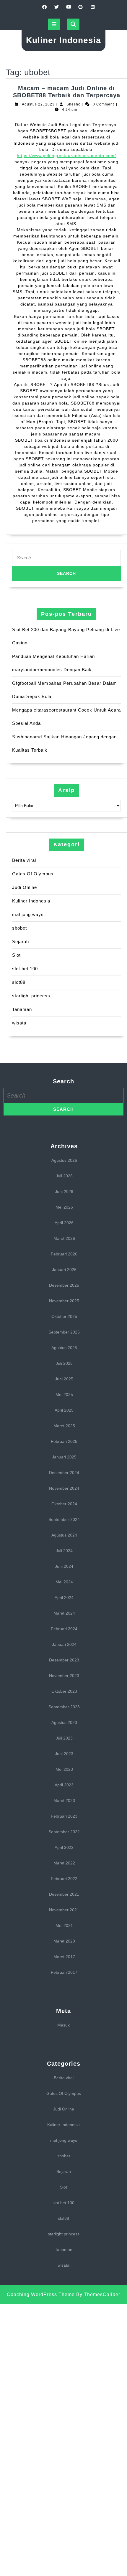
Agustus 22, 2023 (38, 104)
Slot (16, 955)
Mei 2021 (64, 1925)
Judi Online (25, 887)
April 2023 (64, 1785)
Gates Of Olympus (33, 874)
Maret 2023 (64, 1801)
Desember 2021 (64, 1894)
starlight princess (31, 996)
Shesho (74, 104)
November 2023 (64, 1676)
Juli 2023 (64, 1738)
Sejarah (21, 942)
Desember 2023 (64, 1660)
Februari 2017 (64, 1972)
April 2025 (64, 1410)
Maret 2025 (64, 1426)
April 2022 (64, 1847)
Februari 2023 (64, 1816)
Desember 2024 (64, 1473)
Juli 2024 (64, 1551)
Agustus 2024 (64, 1535)
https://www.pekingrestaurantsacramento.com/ (66, 156)
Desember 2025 (64, 1285)
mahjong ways (28, 914)
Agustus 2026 (64, 1160)
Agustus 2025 (64, 1348)
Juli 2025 (64, 1363)
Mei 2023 (64, 1769)
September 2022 (64, 1832)
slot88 (19, 982)
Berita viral (24, 860)
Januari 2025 (64, 1457)
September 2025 (64, 1332)
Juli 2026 (64, 1176)
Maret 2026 (64, 1238)
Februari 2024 (64, 1629)
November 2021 (64, 1910)
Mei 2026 (64, 1207)
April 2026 (64, 1223)
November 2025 (64, 1301)
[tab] (54, 24)
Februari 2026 (64, 1254)
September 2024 (64, 1519)
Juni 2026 (64, 1192)
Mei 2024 (64, 1582)
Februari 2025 (64, 1441)
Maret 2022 (64, 1863)
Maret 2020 (64, 1941)
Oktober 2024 (64, 1504)
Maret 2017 (64, 1957)
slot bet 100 (25, 969)
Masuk (63, 2025)
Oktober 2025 (64, 1316)
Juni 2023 (64, 1754)
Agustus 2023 (64, 1722)
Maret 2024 (64, 1613)
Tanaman (22, 1009)
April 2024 (64, 1598)
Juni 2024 (64, 1566)
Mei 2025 (64, 1395)
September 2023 (64, 1707)
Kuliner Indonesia (63, 40)
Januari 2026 (64, 1270)
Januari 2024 (64, 1644)
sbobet (19, 928)
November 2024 (64, 1488)
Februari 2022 (64, 1879)
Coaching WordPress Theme (41, 2294)
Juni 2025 (64, 1379)
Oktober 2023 (64, 1691)
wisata (19, 1023)
